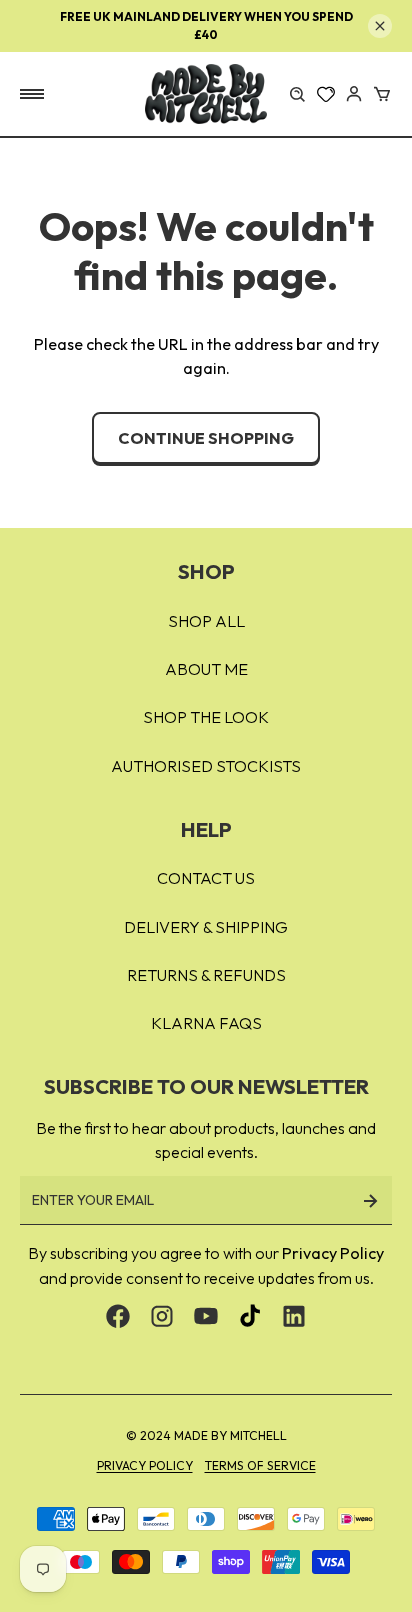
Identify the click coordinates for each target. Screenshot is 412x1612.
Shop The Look (206, 717)
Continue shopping (206, 438)
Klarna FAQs (206, 1023)
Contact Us (206, 878)
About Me (206, 669)
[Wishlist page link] (326, 94)
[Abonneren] (370, 1200)
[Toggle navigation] (32, 94)
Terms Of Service (260, 1465)
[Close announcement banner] (380, 26)
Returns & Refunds (206, 975)
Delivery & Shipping (206, 927)
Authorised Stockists (206, 766)
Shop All (206, 621)
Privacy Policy (333, 1253)
